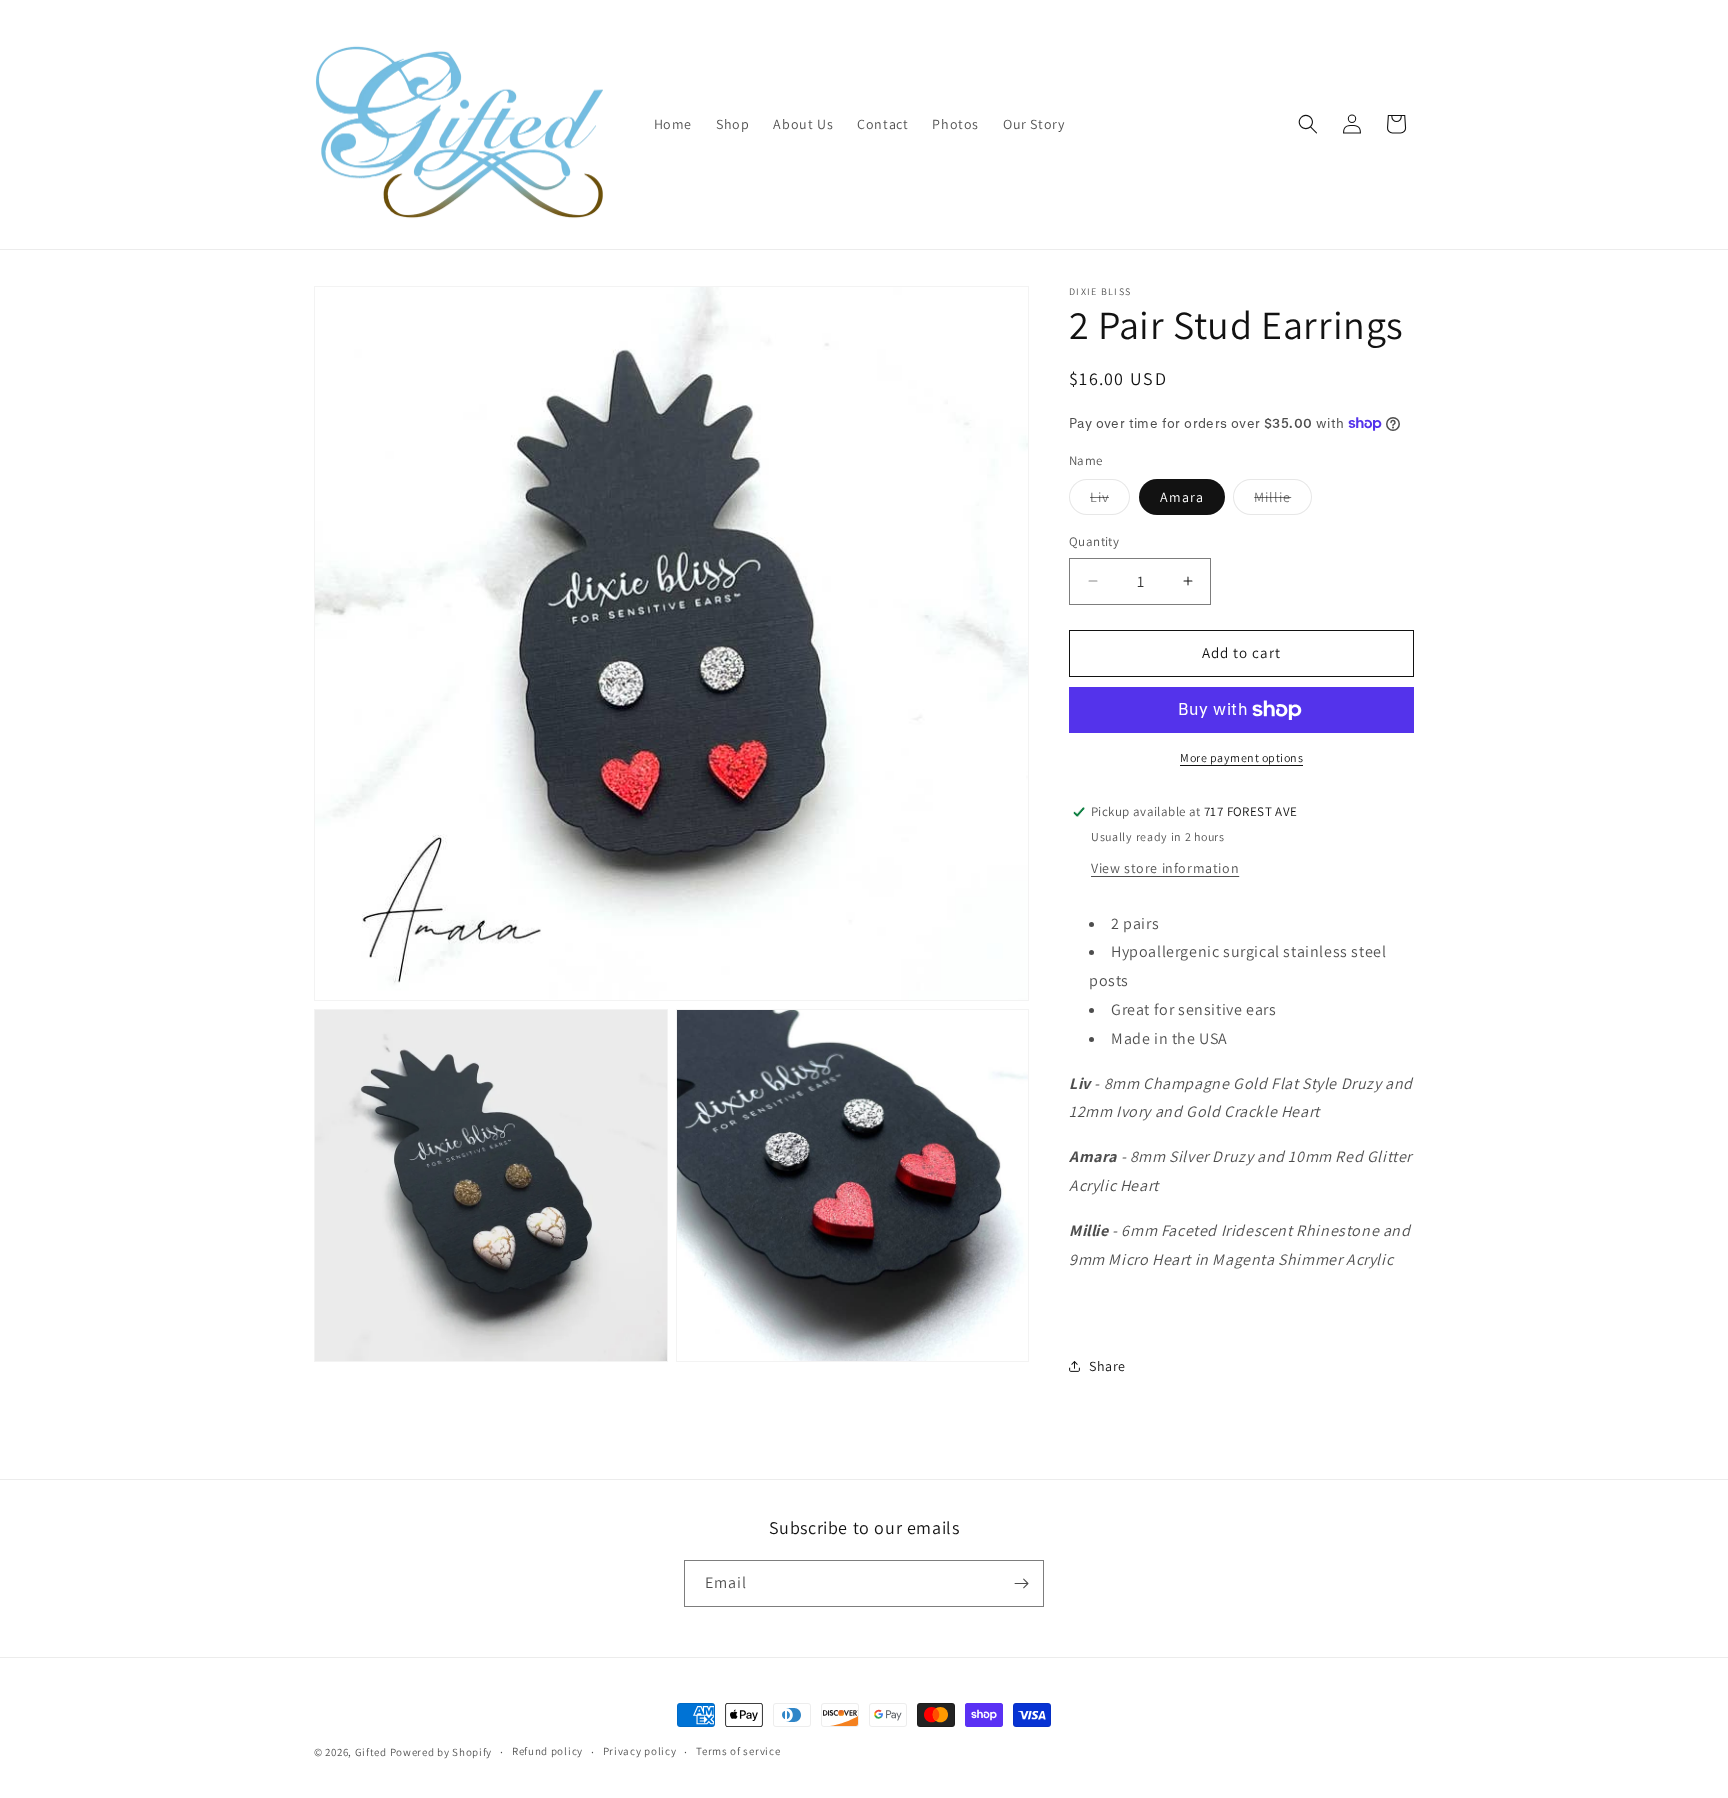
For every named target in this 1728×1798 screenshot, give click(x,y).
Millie (1283, 501)
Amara (1182, 497)
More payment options (1241, 757)
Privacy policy (640, 1751)
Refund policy (547, 1751)
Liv (1110, 501)
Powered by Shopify (441, 1752)
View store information (1165, 868)
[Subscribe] (1021, 1583)
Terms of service (738, 1751)
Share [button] (1107, 1366)
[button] (1308, 124)
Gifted (371, 1752)
